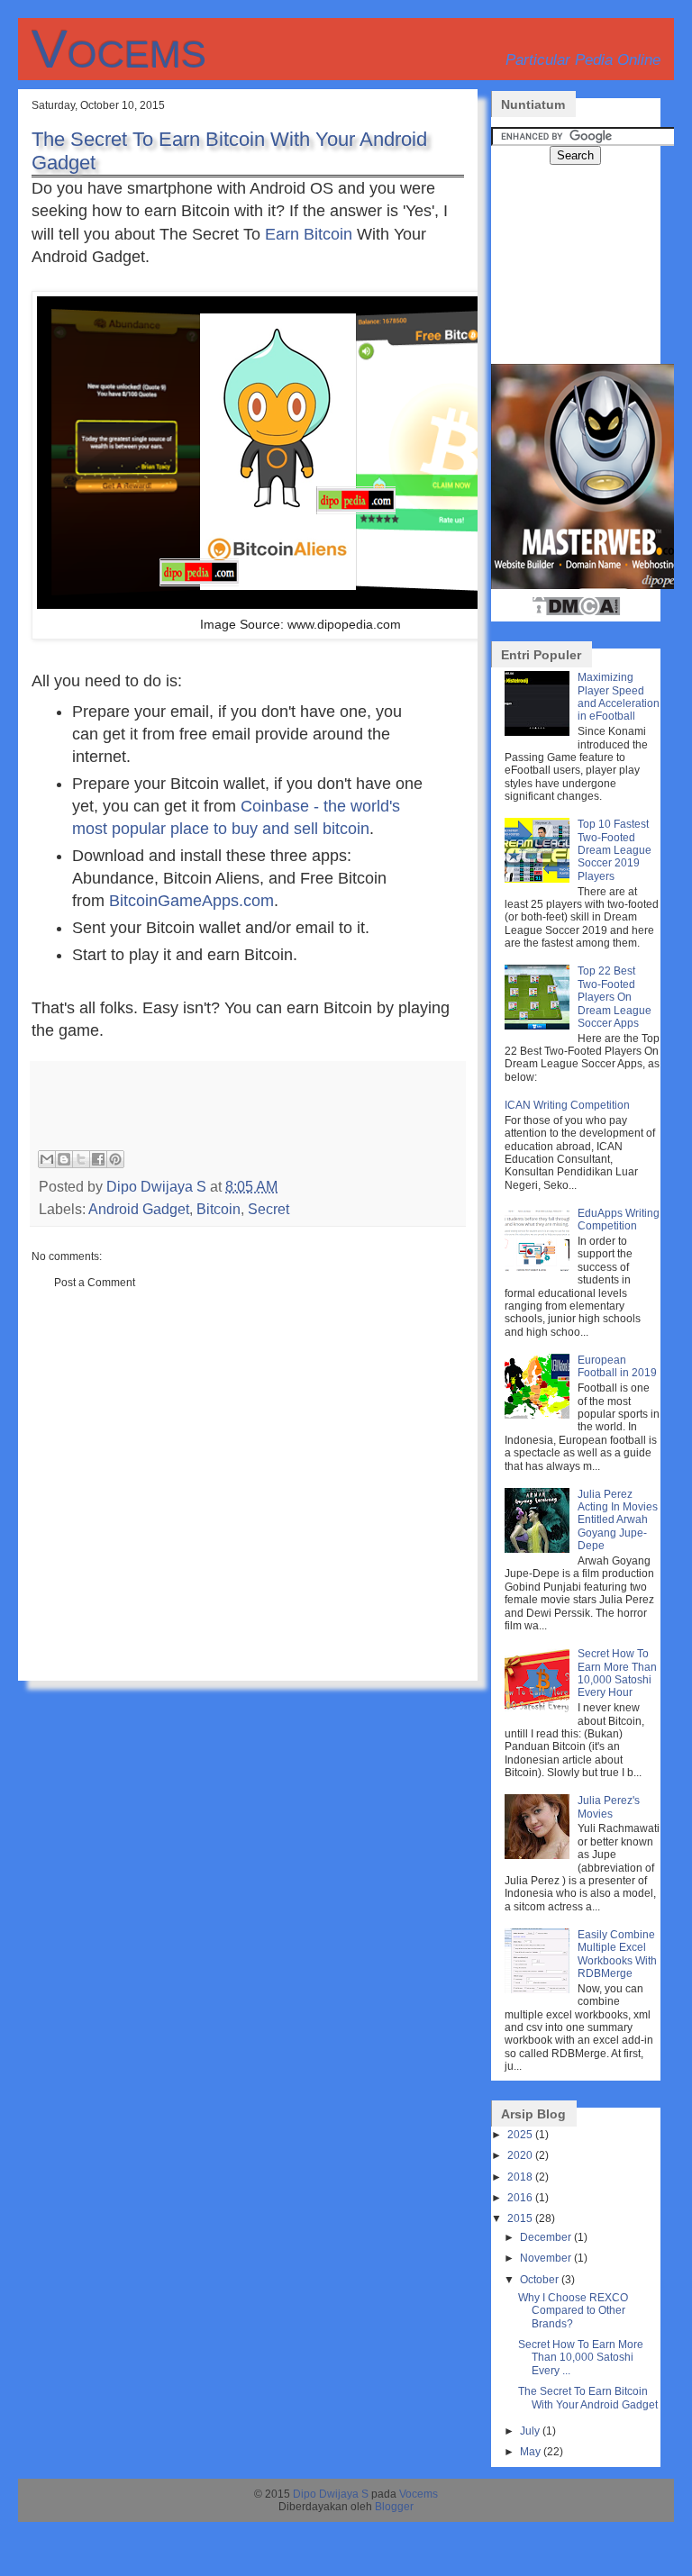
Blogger (394, 2507)
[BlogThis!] (64, 1159)
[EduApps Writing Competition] (539, 1268)
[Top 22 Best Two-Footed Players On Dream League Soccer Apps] (539, 1026)
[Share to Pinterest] (115, 1159)
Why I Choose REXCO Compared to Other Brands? (573, 2311)
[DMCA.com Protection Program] (576, 613)
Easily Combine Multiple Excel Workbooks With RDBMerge (617, 1954)
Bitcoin (219, 1209)
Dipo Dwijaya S (331, 2494)
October (539, 2280)
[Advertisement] (250, 1093)
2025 (520, 2135)
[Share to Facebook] (98, 1159)
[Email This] (47, 1159)
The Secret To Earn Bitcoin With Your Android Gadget (588, 2398)
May (530, 2452)
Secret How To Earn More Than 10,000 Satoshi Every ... (581, 2358)
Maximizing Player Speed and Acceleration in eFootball (619, 697)
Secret (269, 1209)
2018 (520, 2177)
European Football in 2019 (617, 1366)
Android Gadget (139, 1209)
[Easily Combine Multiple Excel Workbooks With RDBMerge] (539, 1990)
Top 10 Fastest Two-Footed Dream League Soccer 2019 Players (615, 850)
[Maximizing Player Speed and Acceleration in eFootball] (539, 732)
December (546, 2237)
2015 (520, 2218)
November (546, 2258)
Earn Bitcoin (309, 234)
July (530, 2431)
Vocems (119, 49)
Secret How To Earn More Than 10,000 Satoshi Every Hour (617, 1673)
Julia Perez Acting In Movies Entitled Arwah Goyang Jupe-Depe (618, 1520)
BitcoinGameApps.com (191, 901)
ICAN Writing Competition (567, 1105)
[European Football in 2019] (539, 1415)
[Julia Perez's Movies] (539, 1855)
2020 (520, 2155)
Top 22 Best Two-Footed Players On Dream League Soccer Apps (615, 997)
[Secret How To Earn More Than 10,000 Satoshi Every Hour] (539, 1709)
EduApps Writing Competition (619, 1220)
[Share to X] (81, 1159)
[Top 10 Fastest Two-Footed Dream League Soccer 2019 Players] (539, 879)
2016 (520, 2198)
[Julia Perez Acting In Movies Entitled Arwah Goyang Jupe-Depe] (539, 1549)
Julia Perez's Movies (609, 1807)
